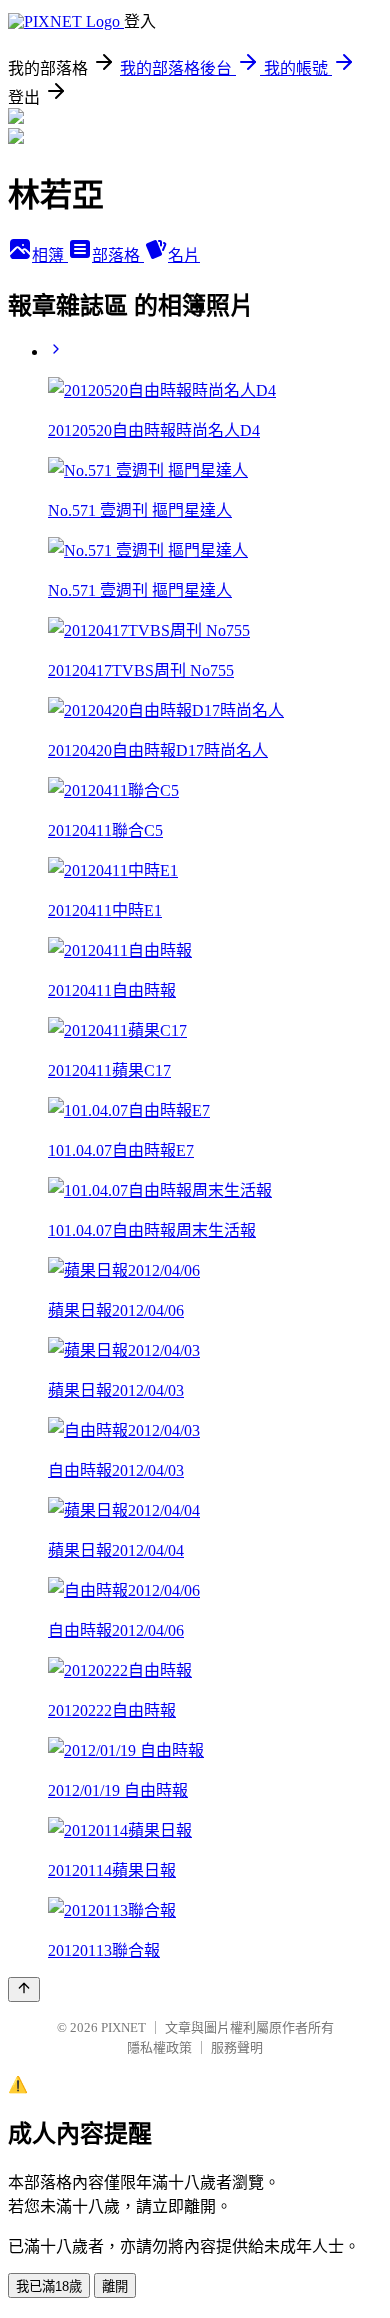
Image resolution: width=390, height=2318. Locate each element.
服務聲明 (237, 2047)
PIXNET (123, 2027)
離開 (115, 2286)
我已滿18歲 (49, 2286)
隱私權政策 (159, 2047)
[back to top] (24, 1989)
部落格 (118, 255)
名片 (184, 255)
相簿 (50, 255)
